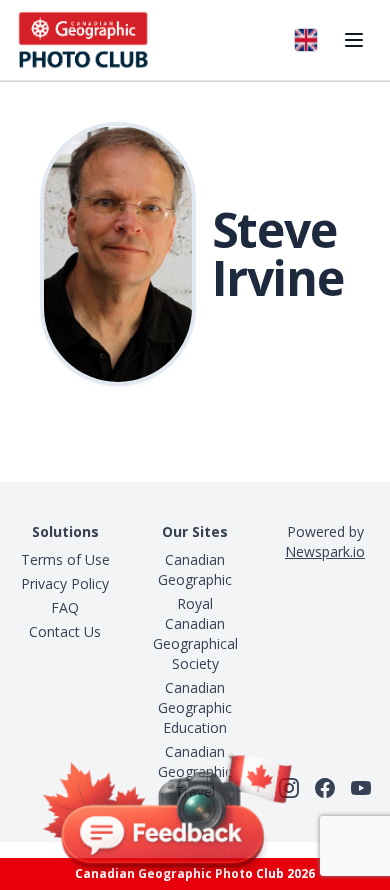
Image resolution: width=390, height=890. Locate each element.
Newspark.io (325, 551)
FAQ (65, 607)
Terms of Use (65, 559)
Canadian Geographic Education (195, 707)
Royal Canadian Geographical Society (195, 633)
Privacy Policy (65, 583)
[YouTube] (361, 788)
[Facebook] (325, 788)
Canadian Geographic (195, 569)
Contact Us (65, 631)
